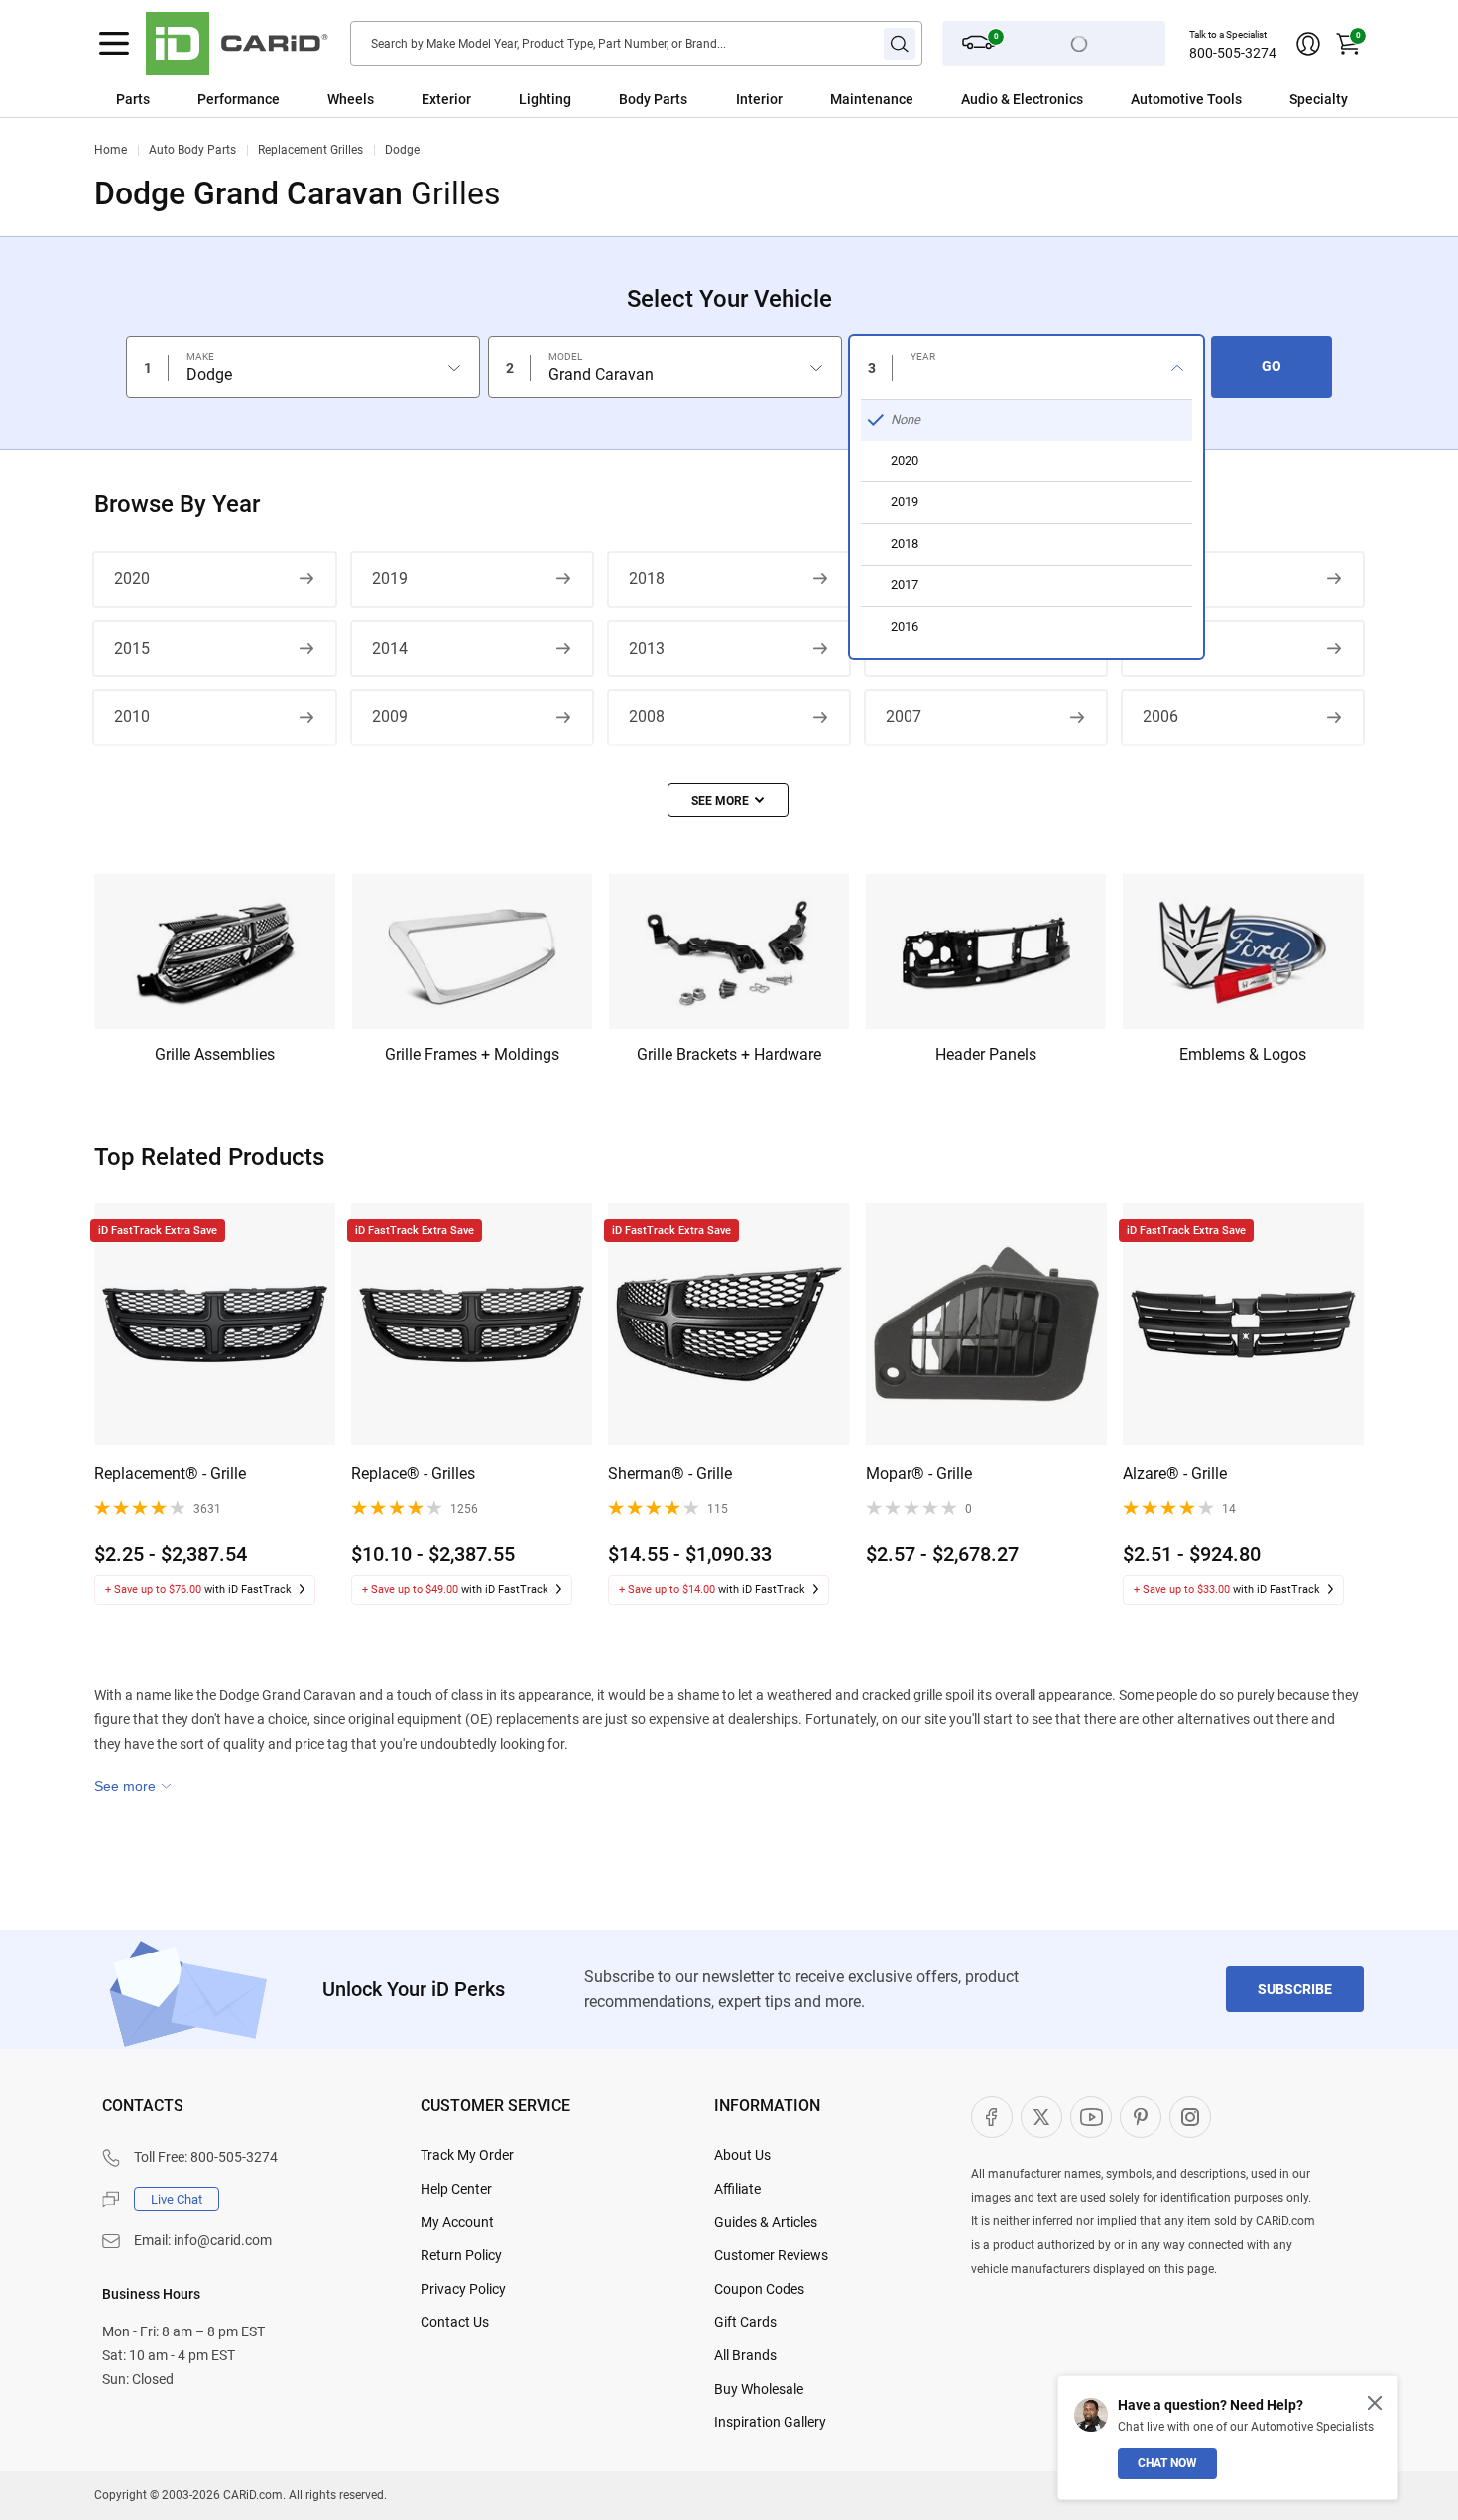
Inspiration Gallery (770, 2422)
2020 (132, 579)
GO (1272, 366)
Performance (239, 99)
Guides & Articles (766, 2222)
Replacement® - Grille (170, 1474)
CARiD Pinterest (1141, 2117)
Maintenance (872, 99)
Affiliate (737, 2189)
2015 (132, 648)
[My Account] (1308, 44)
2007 (904, 717)
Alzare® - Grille (1175, 1474)
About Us (742, 2155)
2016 (1160, 579)
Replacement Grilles (310, 150)
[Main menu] (114, 44)
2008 (647, 717)
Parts (133, 99)
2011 (1160, 648)
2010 (132, 717)
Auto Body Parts (192, 150)
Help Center (456, 2189)
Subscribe (1295, 1989)
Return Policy (461, 2255)
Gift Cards (745, 2322)
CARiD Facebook (992, 2117)
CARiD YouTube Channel (1091, 2117)
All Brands (745, 2355)
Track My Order (467, 2155)
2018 (647, 579)
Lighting (545, 99)
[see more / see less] (728, 800)
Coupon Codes (759, 2289)
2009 (390, 717)
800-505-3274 (1233, 53)
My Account (457, 2222)
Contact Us (455, 2322)
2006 (1160, 717)
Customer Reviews (771, 2255)
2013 (647, 648)
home (111, 150)
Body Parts (653, 99)
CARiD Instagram (1190, 2117)
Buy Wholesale (759, 2389)
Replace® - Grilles (413, 1474)
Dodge (402, 150)
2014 (390, 648)
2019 (390, 579)
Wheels (351, 99)
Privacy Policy (463, 2289)
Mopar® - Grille (919, 1474)
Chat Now (1167, 2463)
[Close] (1375, 2403)
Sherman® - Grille (670, 1474)
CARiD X (1041, 2117)
